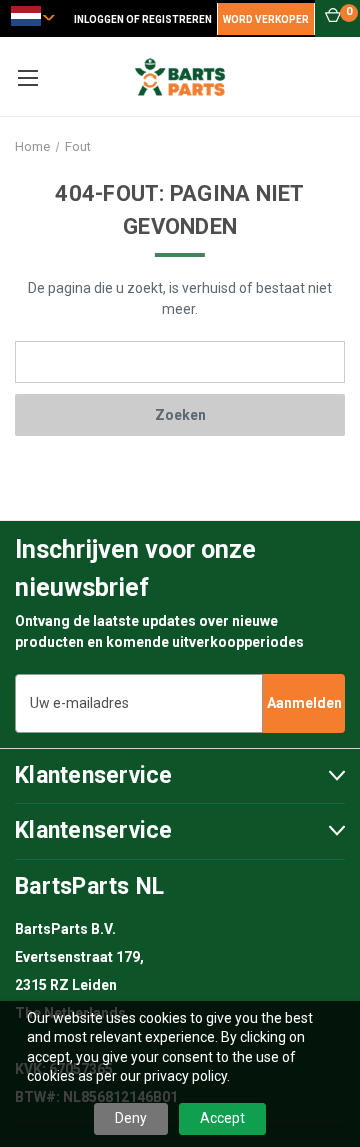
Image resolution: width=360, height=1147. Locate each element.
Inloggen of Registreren (143, 19)
